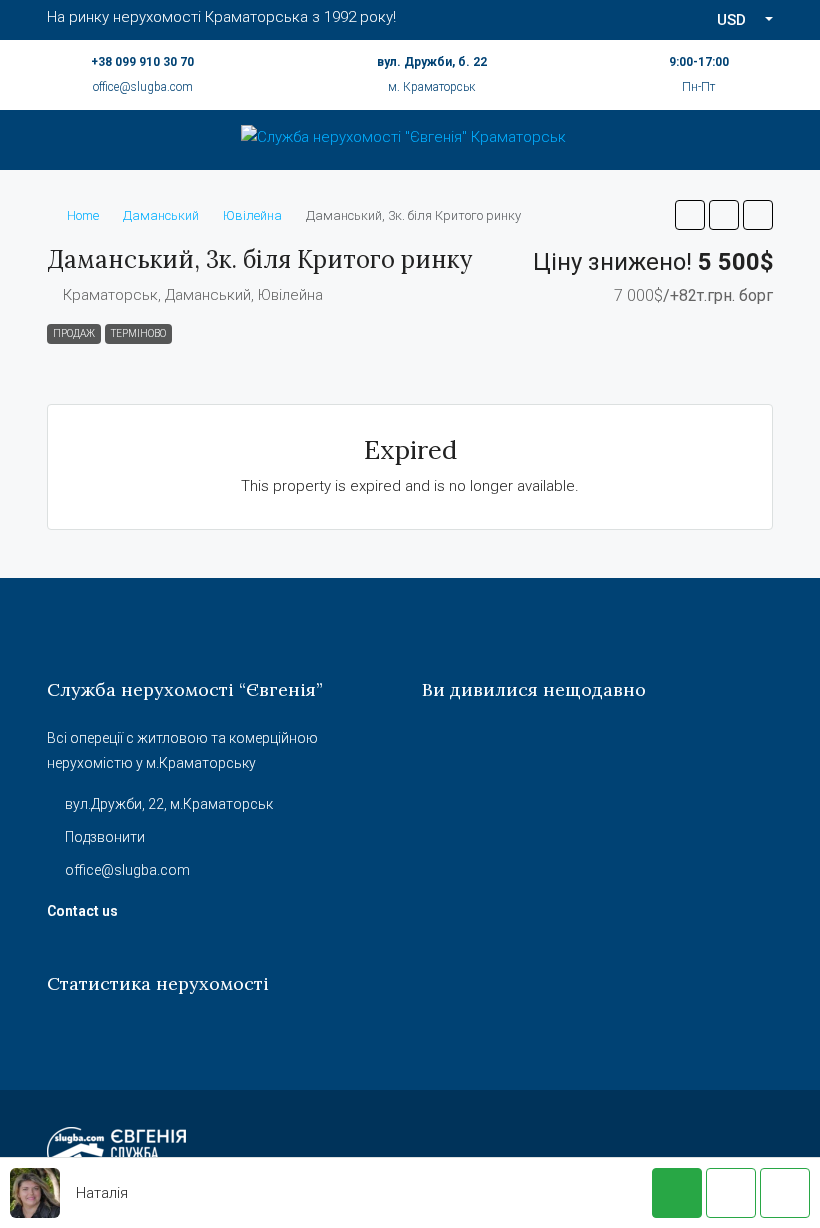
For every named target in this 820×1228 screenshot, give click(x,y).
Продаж (74, 333)
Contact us (82, 911)
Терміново (138, 333)
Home (83, 215)
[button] (690, 215)
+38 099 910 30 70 (142, 62)
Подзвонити (105, 837)
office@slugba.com (143, 87)
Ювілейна (252, 215)
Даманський (161, 215)
